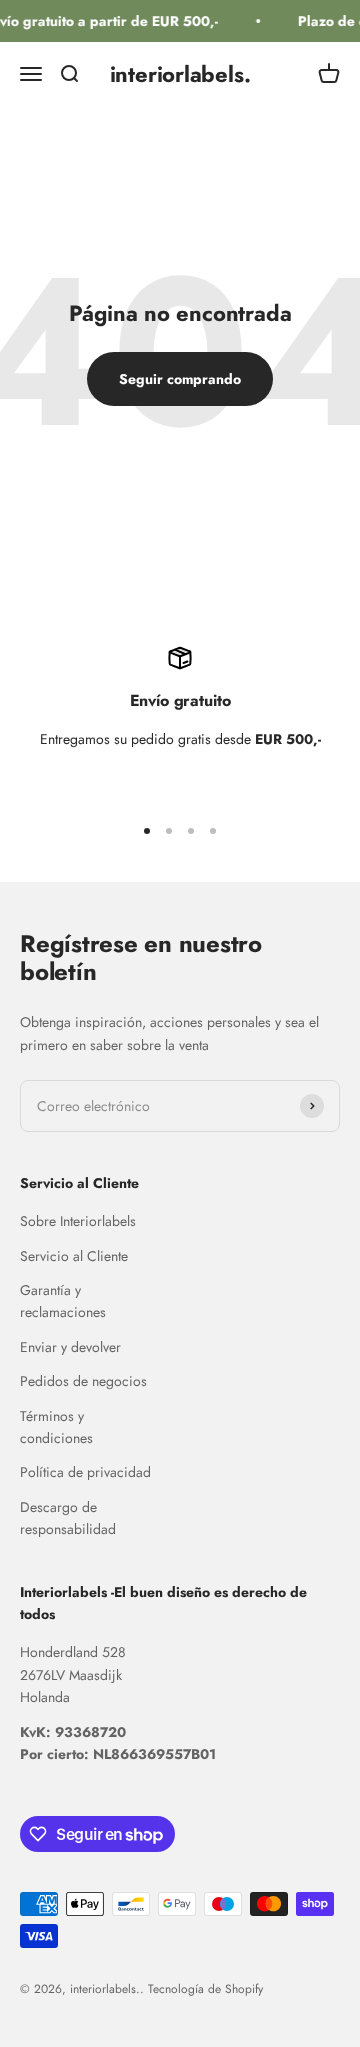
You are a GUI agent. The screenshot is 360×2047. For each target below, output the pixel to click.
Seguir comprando (180, 379)
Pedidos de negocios (83, 1381)
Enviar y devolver (70, 1347)
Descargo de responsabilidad (68, 1518)
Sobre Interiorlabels (78, 1221)
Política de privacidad (85, 1472)
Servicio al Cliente (74, 1256)
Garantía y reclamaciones (63, 1301)
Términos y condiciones (56, 1427)
